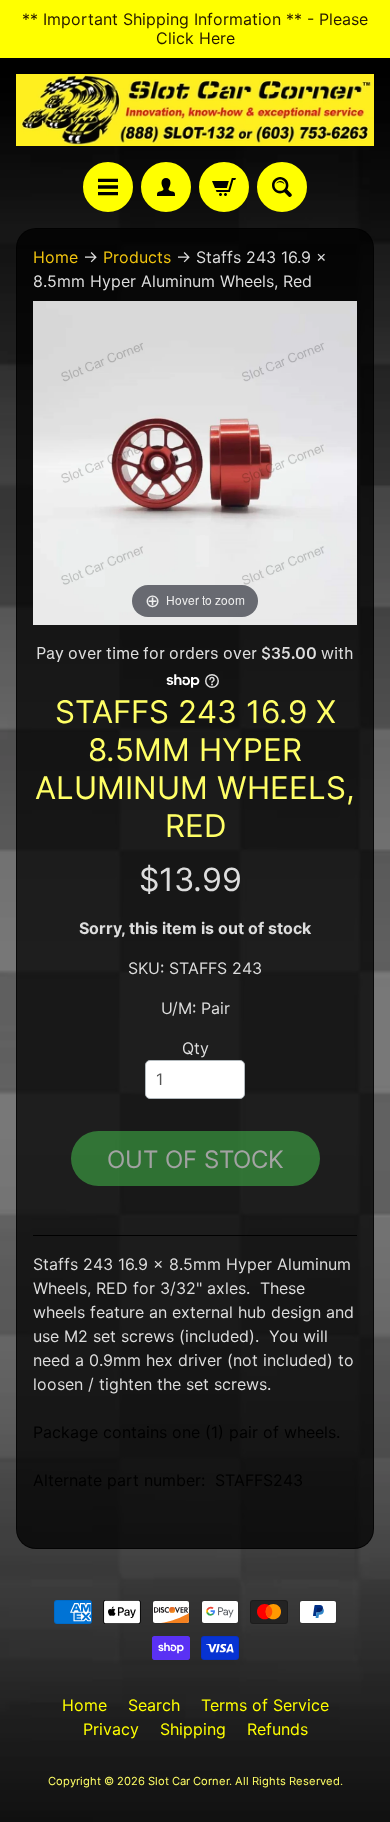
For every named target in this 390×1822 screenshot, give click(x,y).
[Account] (166, 187)
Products (137, 257)
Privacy (111, 1729)
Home (55, 257)
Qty (195, 1048)
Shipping (193, 1729)
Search (154, 1705)
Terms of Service (265, 1705)
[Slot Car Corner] (195, 110)
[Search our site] (282, 187)
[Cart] (224, 187)
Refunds (277, 1729)
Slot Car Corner (188, 1781)
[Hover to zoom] (195, 461)
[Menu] (108, 187)
